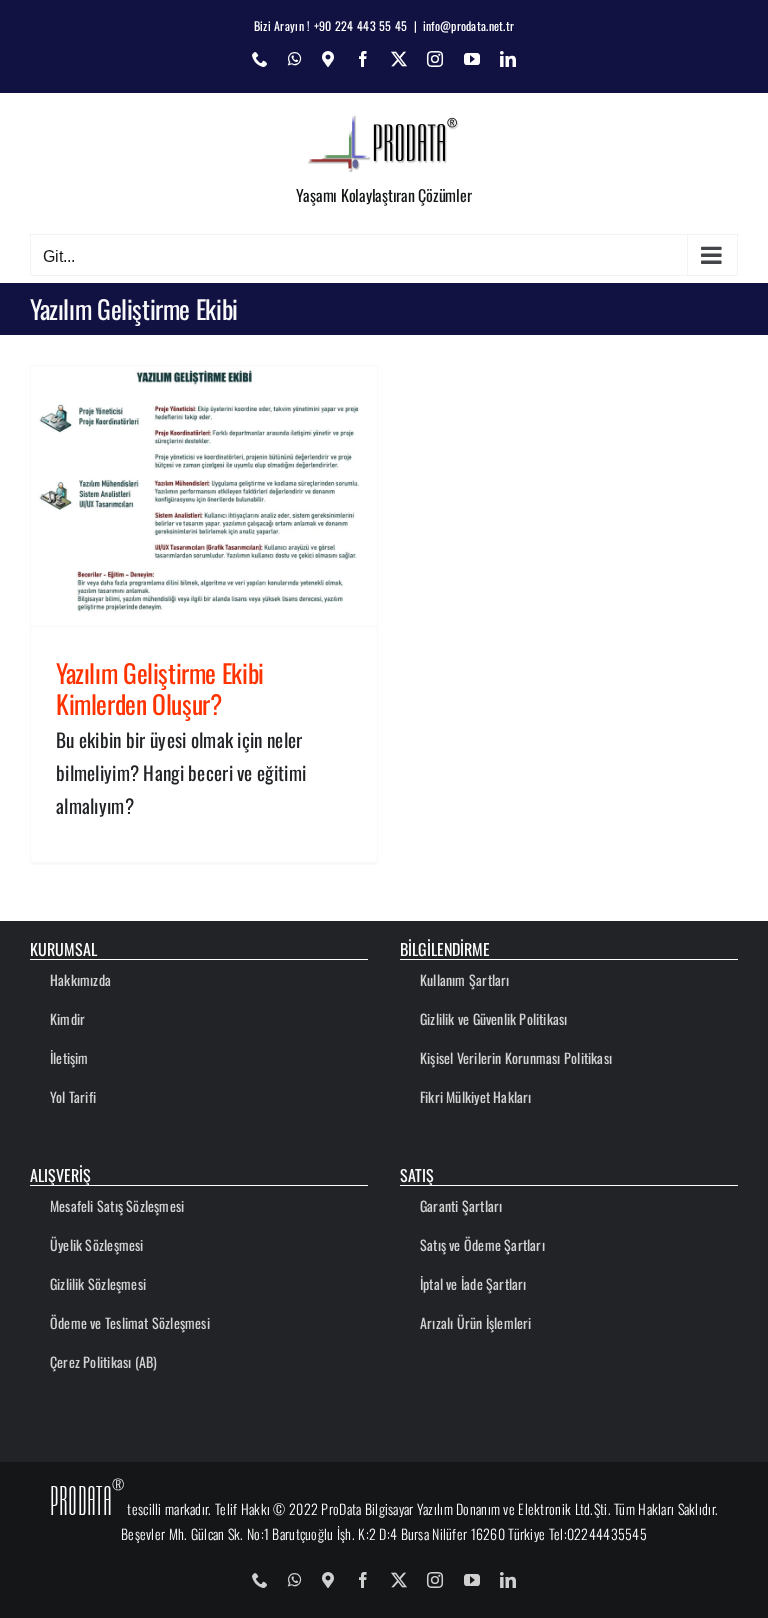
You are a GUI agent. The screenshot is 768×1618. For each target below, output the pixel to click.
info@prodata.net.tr (468, 25)
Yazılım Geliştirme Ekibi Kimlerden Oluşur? (160, 687)
